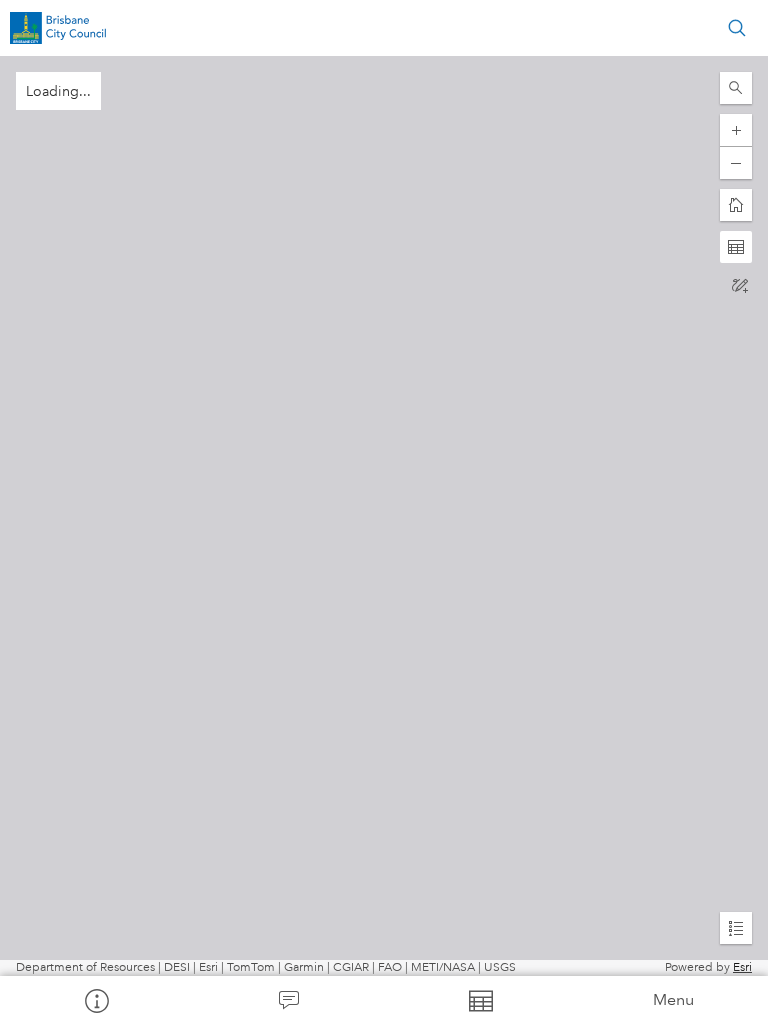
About (96, 1000)
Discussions (288, 1000)
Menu (673, 999)
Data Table (480, 1000)
